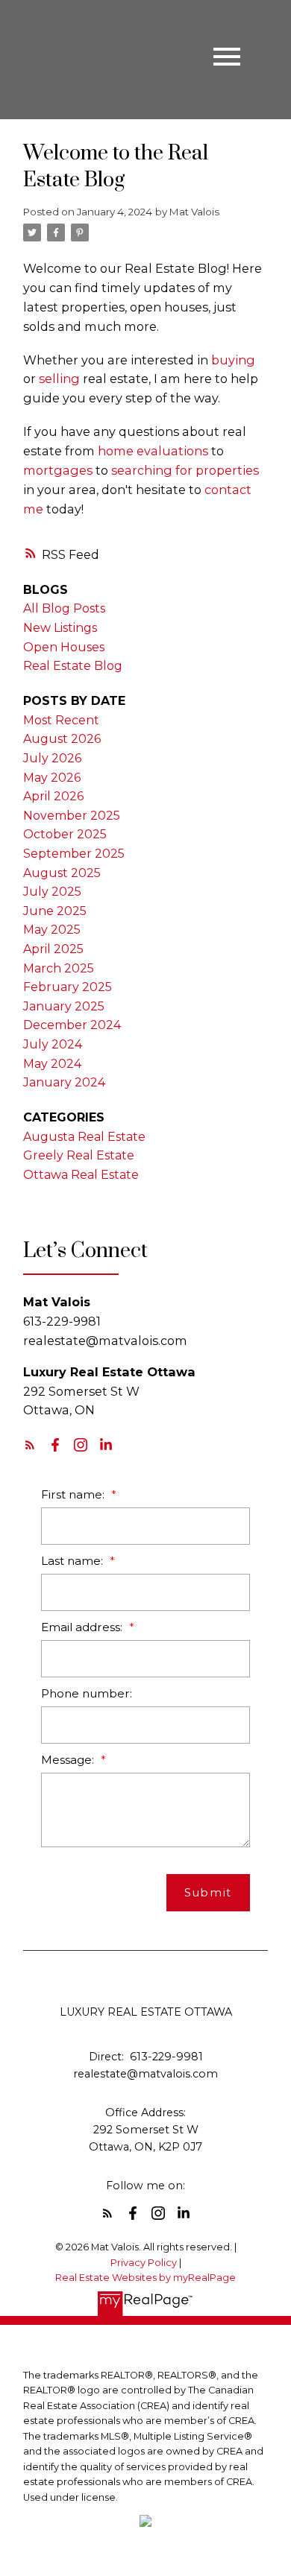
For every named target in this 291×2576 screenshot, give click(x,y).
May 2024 (52, 1064)
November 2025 (72, 816)
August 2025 (62, 873)
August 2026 (62, 739)
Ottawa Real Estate (81, 1175)
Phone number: (87, 1693)
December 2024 (72, 1025)
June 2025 (55, 911)
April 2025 (53, 949)
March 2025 (59, 968)
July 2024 (53, 1044)
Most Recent (61, 720)
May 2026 (52, 778)
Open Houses (64, 647)
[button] (30, 1445)
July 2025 (52, 892)
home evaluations (153, 451)
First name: (74, 1494)
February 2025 (68, 987)
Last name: (73, 1561)
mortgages (58, 470)
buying (233, 360)
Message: (69, 1760)
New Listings (60, 628)
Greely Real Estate (79, 1155)
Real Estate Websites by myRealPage (145, 2278)
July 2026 (52, 758)
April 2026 (53, 796)
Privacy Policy (144, 2263)
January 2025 (64, 1006)
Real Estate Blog (73, 666)
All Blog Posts (64, 608)
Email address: (83, 1627)
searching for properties (185, 470)
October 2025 (65, 834)
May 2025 (52, 930)
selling (59, 379)
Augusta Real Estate (84, 1137)
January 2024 (64, 1082)
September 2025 (74, 854)
